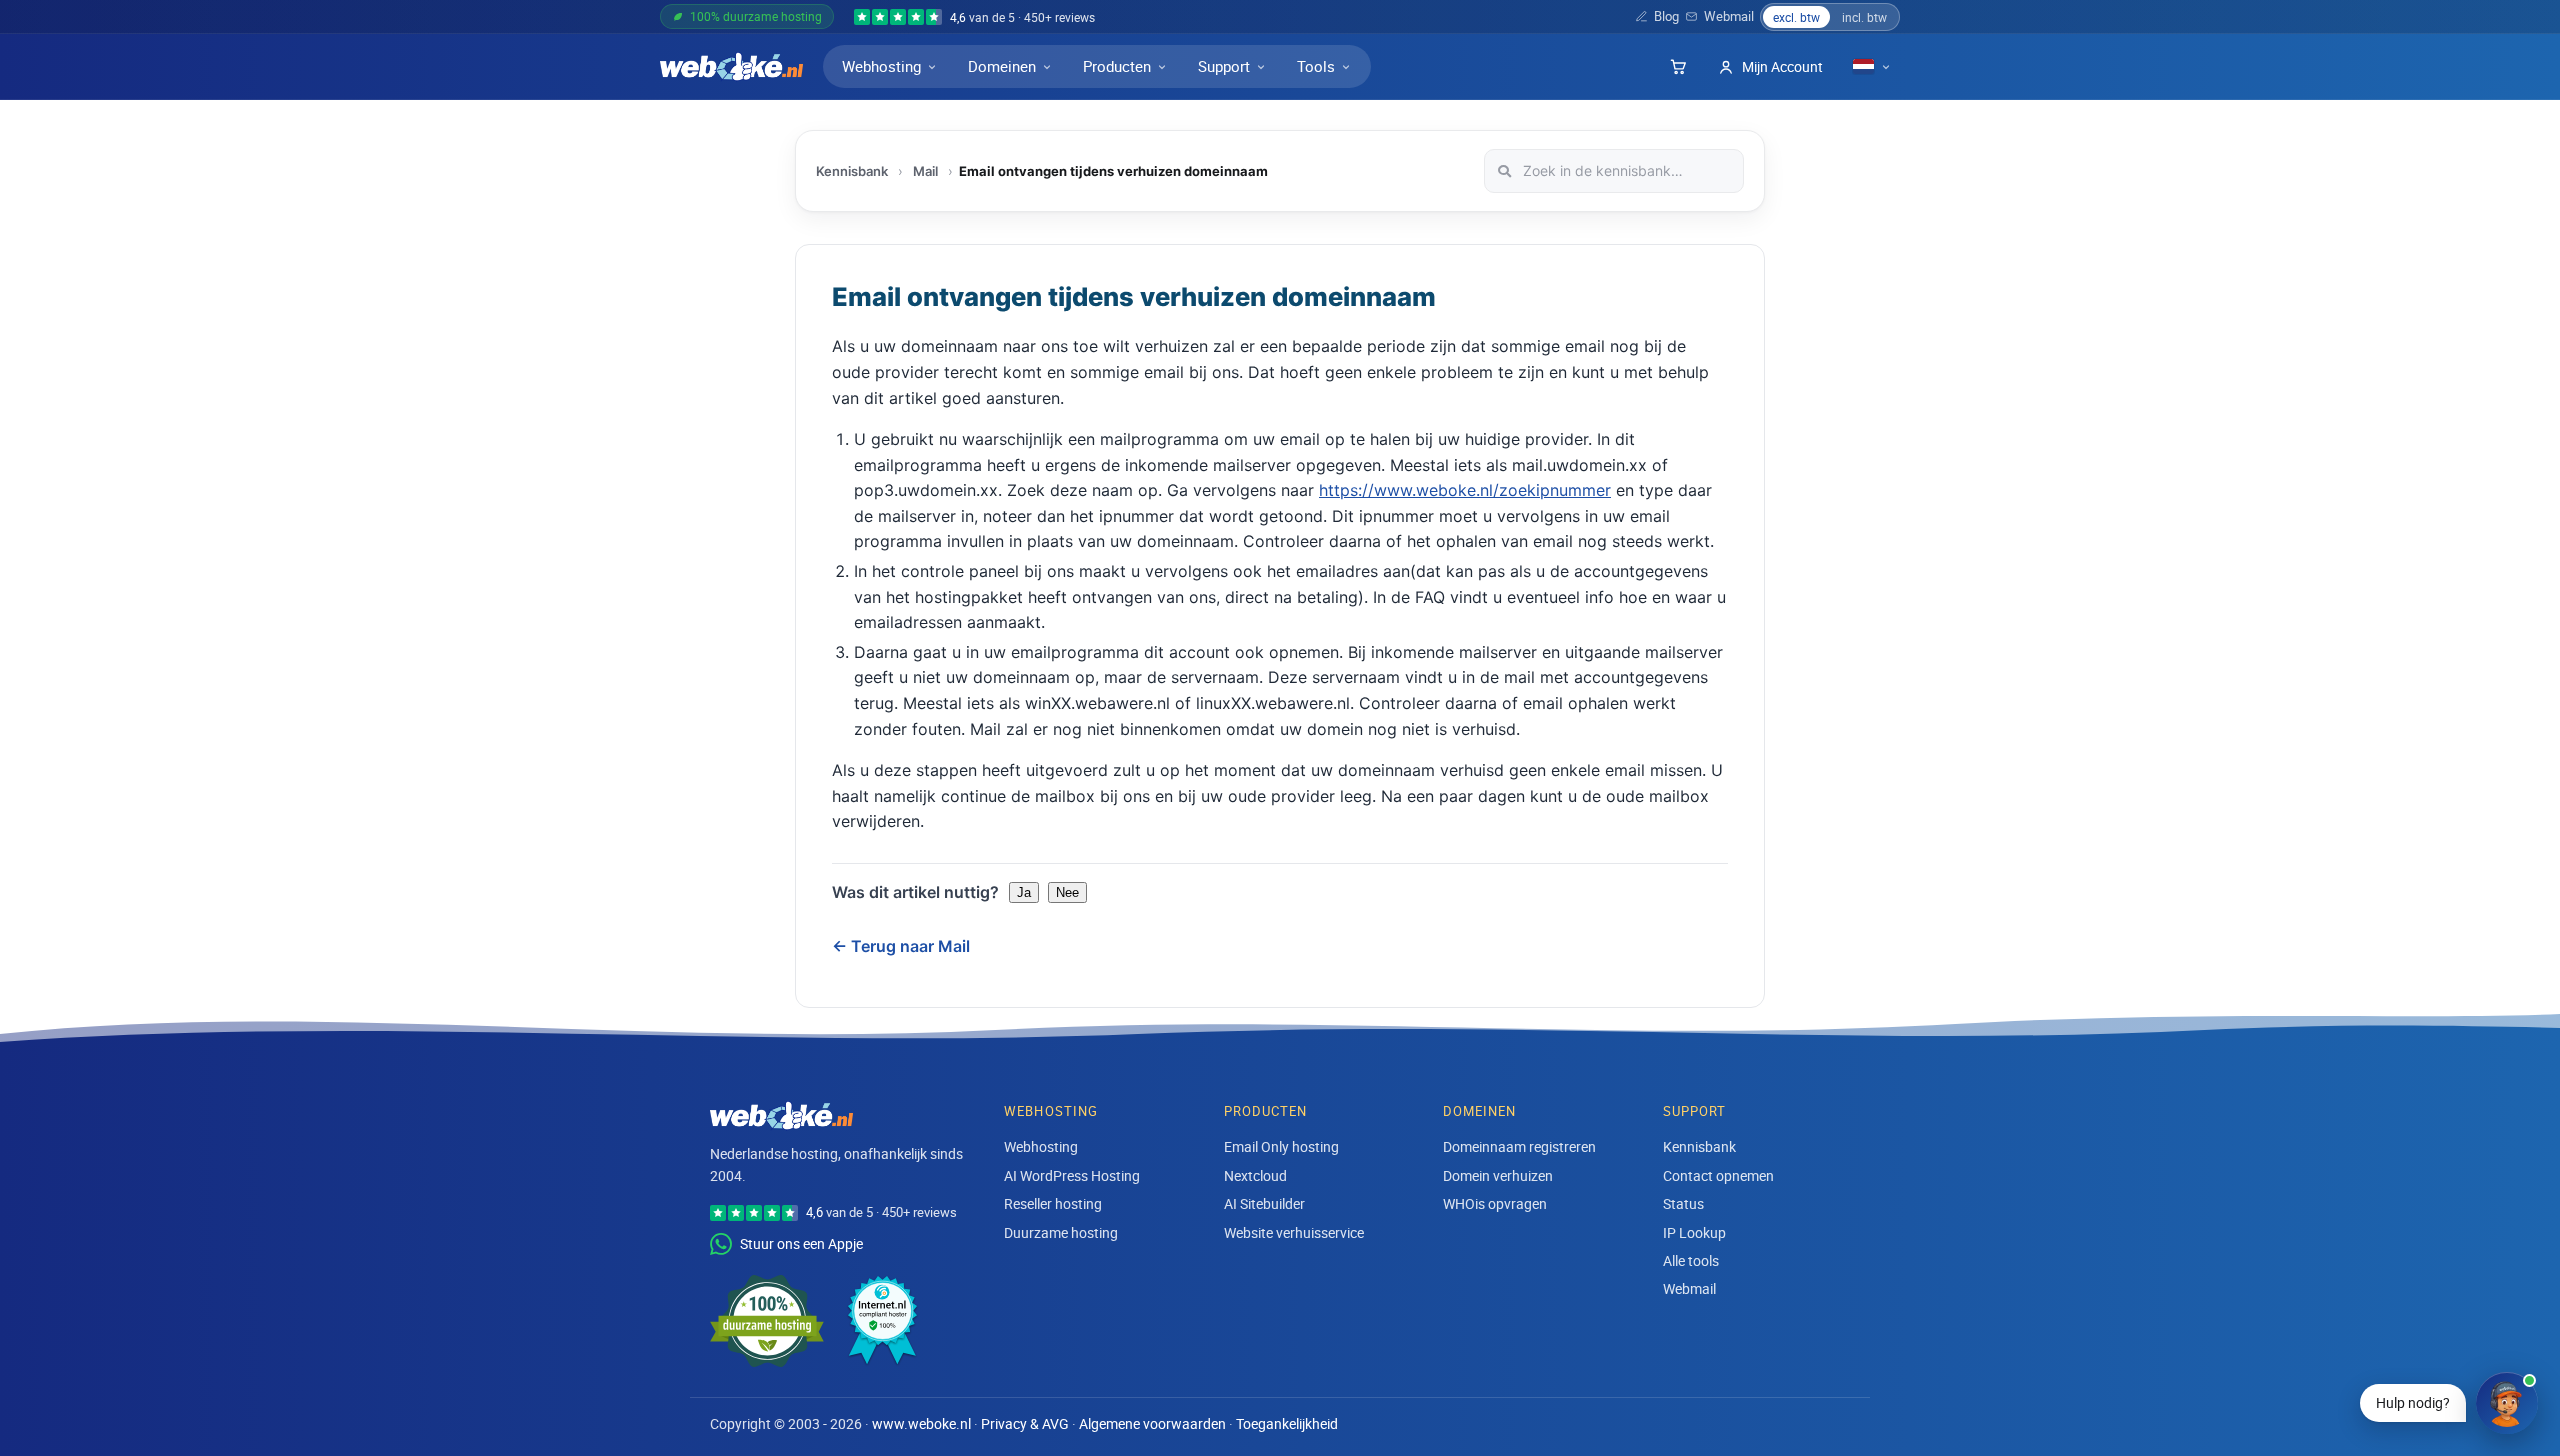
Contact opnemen (1718, 1175)
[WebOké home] (731, 67)
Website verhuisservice (1294, 1232)
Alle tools (1691, 1260)
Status (1683, 1203)
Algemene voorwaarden (1152, 1424)
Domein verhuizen (1498, 1175)
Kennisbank (852, 171)
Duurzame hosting (1061, 1232)
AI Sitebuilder (1264, 1203)
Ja (1024, 892)
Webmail (1729, 16)
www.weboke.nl (921, 1424)
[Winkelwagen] (1678, 67)
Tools (1316, 66)
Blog (1666, 16)
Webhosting (881, 66)
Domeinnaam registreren (1519, 1146)
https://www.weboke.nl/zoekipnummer (1465, 490)
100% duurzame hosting (756, 16)
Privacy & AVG (1025, 1424)
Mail (925, 171)
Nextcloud (1255, 1175)
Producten (1117, 66)
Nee (1067, 892)
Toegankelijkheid (1287, 1424)
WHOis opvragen (1495, 1203)
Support (1224, 66)
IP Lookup (1694, 1232)
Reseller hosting (1053, 1203)
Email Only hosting (1281, 1146)
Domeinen (1002, 66)
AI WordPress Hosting (1072, 1175)
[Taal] (1872, 66)
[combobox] (1614, 171)
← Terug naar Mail (901, 946)
